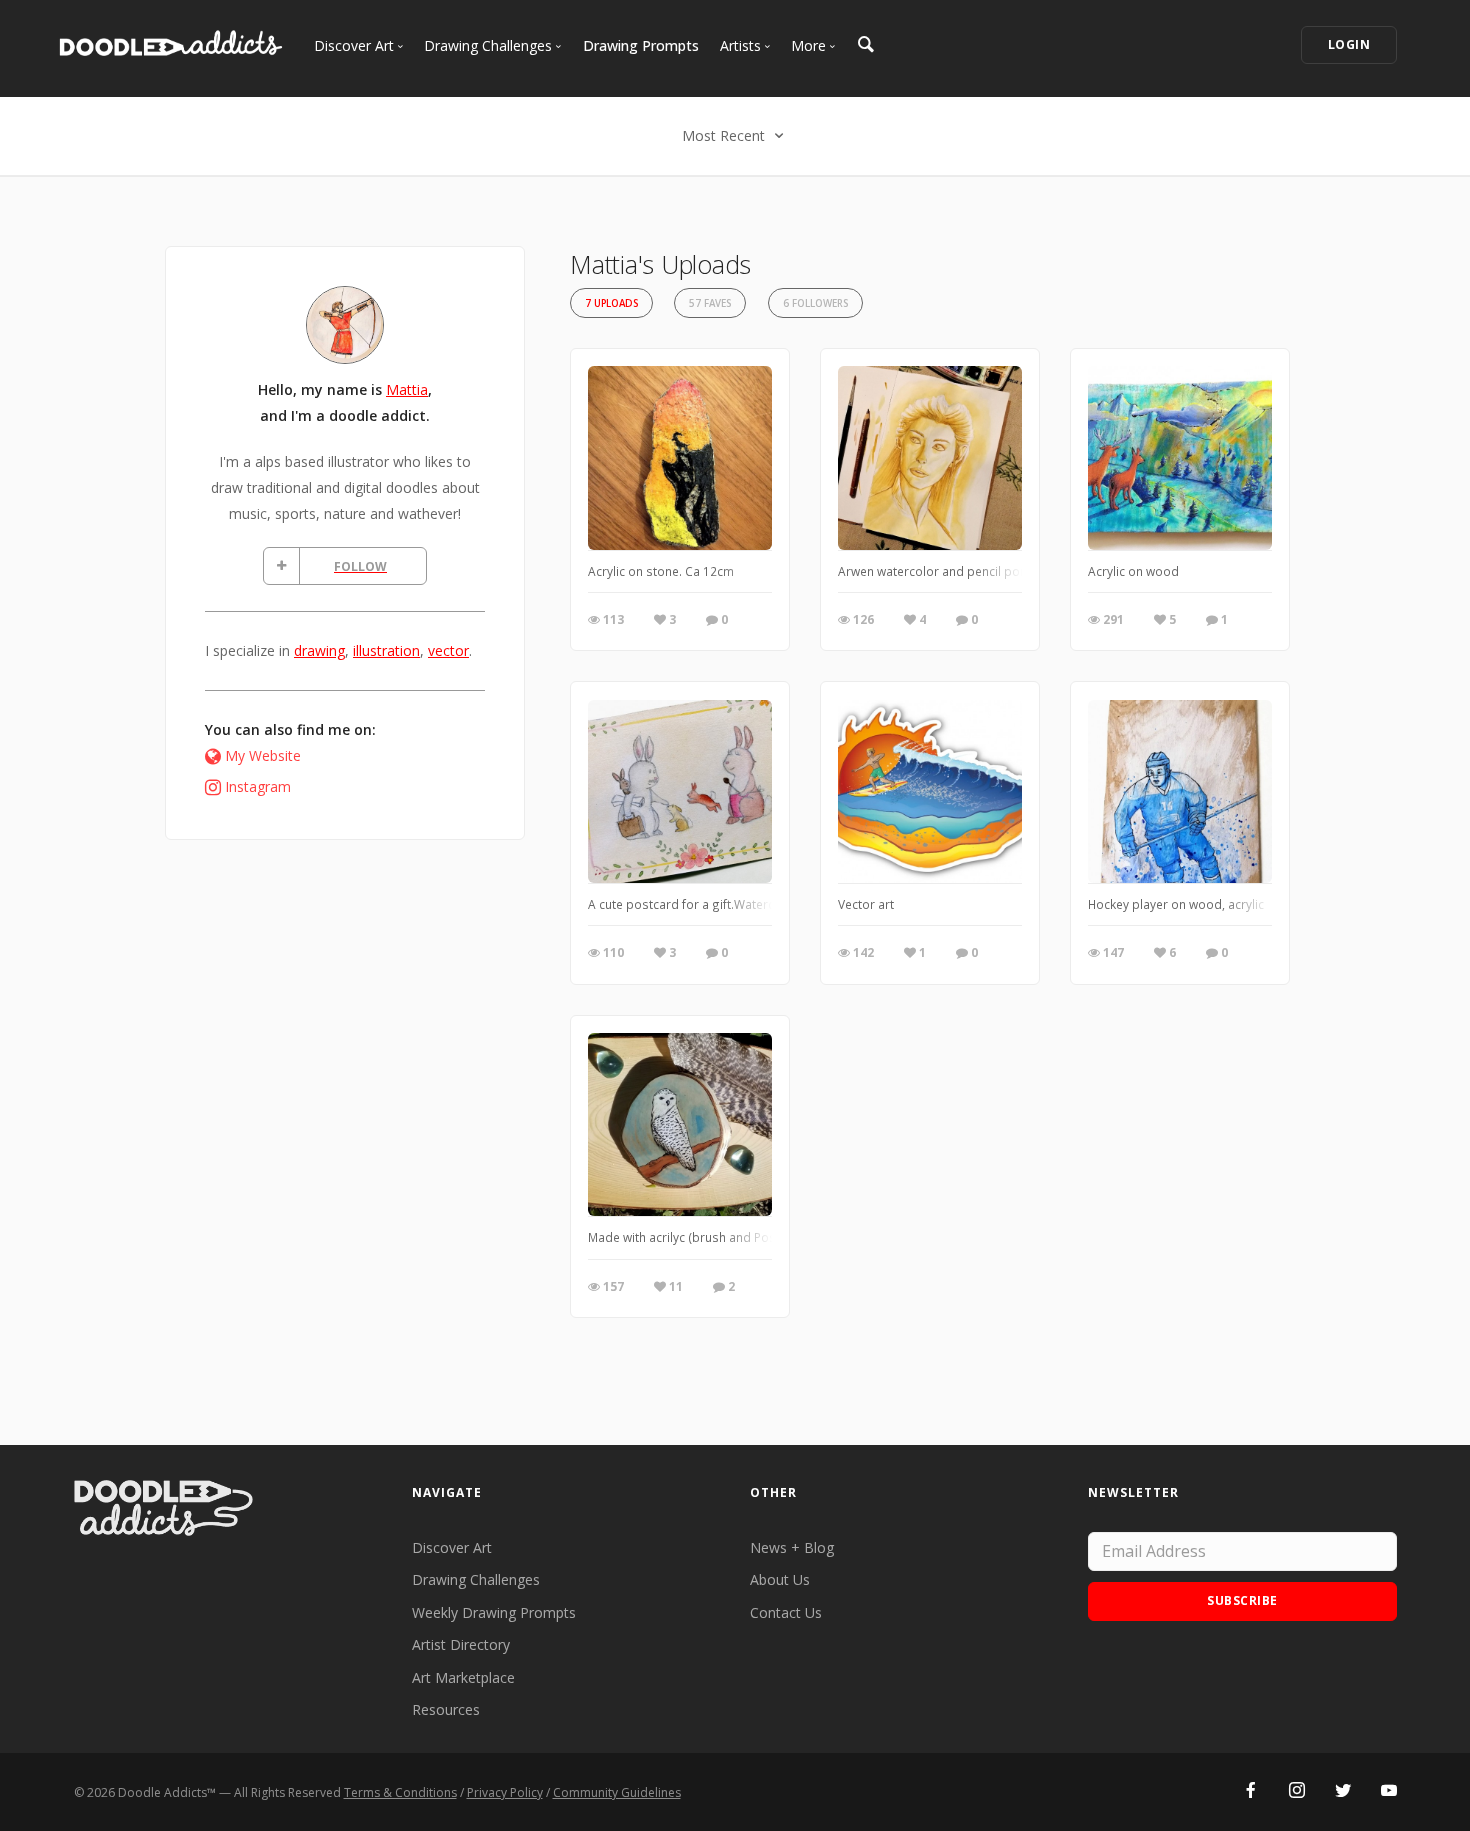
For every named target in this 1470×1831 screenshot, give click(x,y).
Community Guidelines (617, 1792)
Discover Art (452, 1547)
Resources (446, 1709)
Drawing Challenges (476, 1579)
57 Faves (710, 303)
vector (448, 650)
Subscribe (1242, 1600)
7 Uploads (611, 303)
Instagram (258, 786)
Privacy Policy (505, 1792)
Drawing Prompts (641, 45)
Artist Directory (461, 1644)
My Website (263, 755)
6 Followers (815, 303)
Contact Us (786, 1612)
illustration (386, 650)
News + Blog (792, 1547)
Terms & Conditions (400, 1792)
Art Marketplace (463, 1677)
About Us (780, 1579)
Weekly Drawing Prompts (494, 1612)
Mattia (407, 389)
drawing (319, 650)
